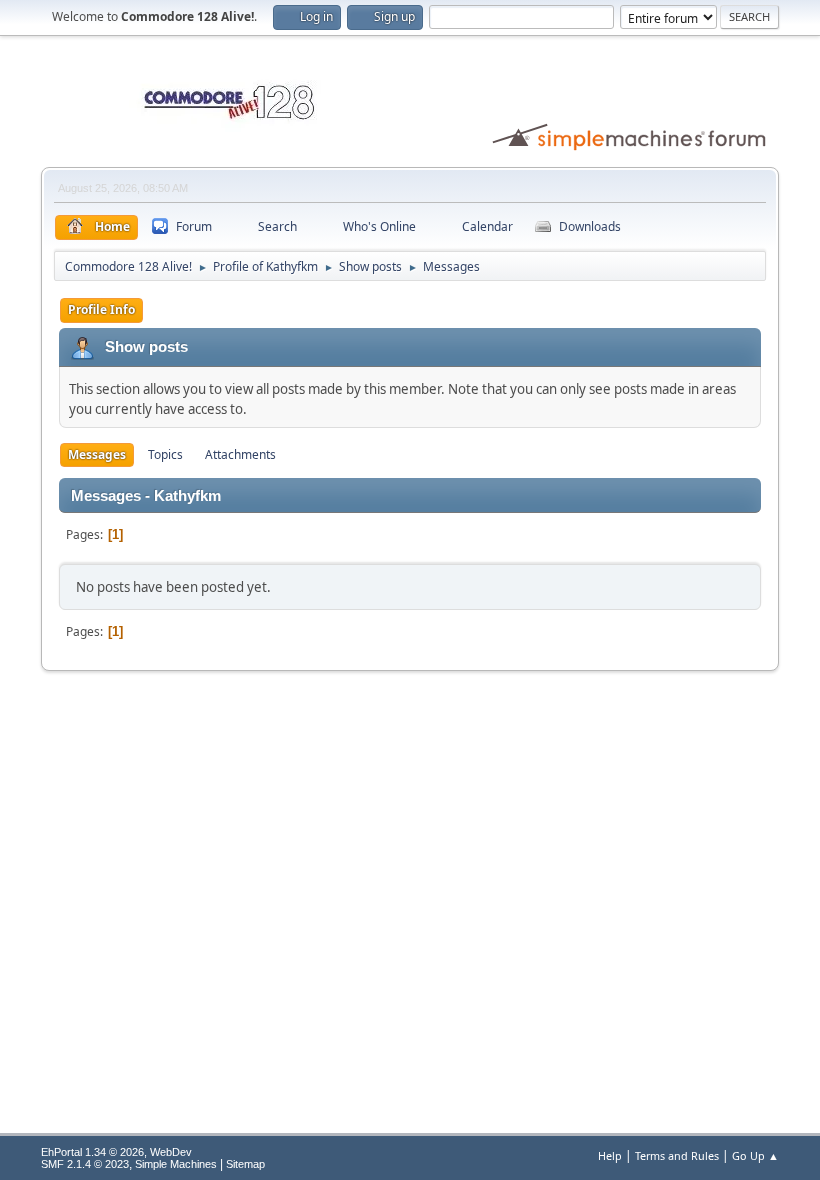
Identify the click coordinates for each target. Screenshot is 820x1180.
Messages (97, 454)
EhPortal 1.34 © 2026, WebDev (116, 1152)
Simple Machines (176, 1164)
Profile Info (101, 309)
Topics (165, 454)
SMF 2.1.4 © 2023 (85, 1164)
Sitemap (245, 1164)
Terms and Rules (677, 1155)
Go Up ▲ (755, 1155)
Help (610, 1155)
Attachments (240, 454)
